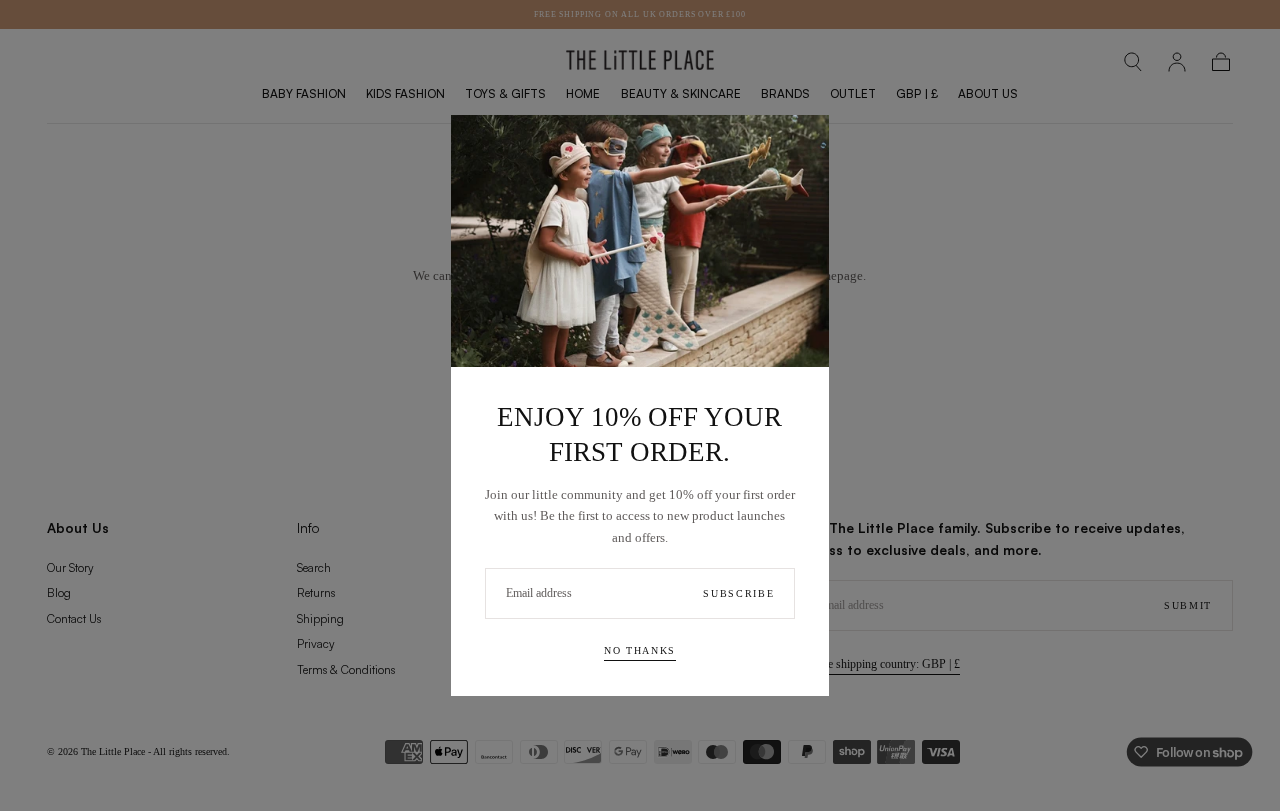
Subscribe (738, 593)
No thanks (640, 650)
